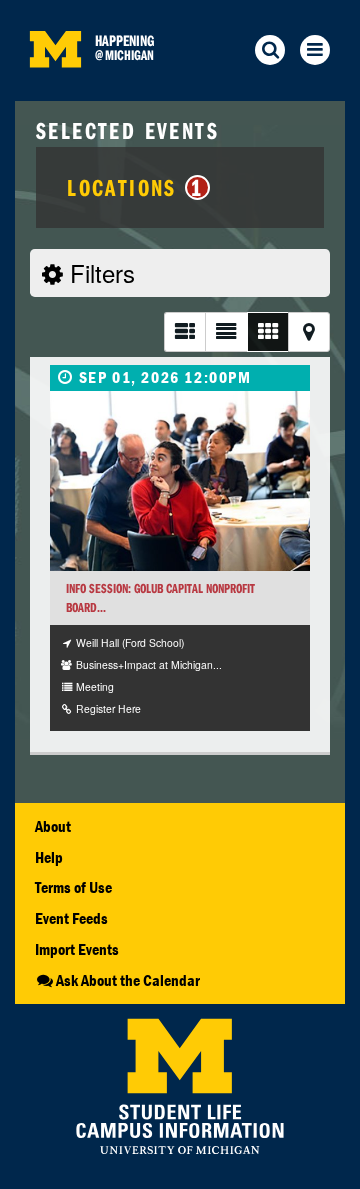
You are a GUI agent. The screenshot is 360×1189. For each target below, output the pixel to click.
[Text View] (225, 331)
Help (49, 857)
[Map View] (309, 331)
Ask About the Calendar (128, 980)
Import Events (77, 949)
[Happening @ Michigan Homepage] (55, 88)
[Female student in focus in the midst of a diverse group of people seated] (179, 481)
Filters (99, 272)
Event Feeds (71, 918)
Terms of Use (73, 887)
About (53, 826)
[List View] (184, 331)
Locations (135, 187)
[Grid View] (267, 331)
